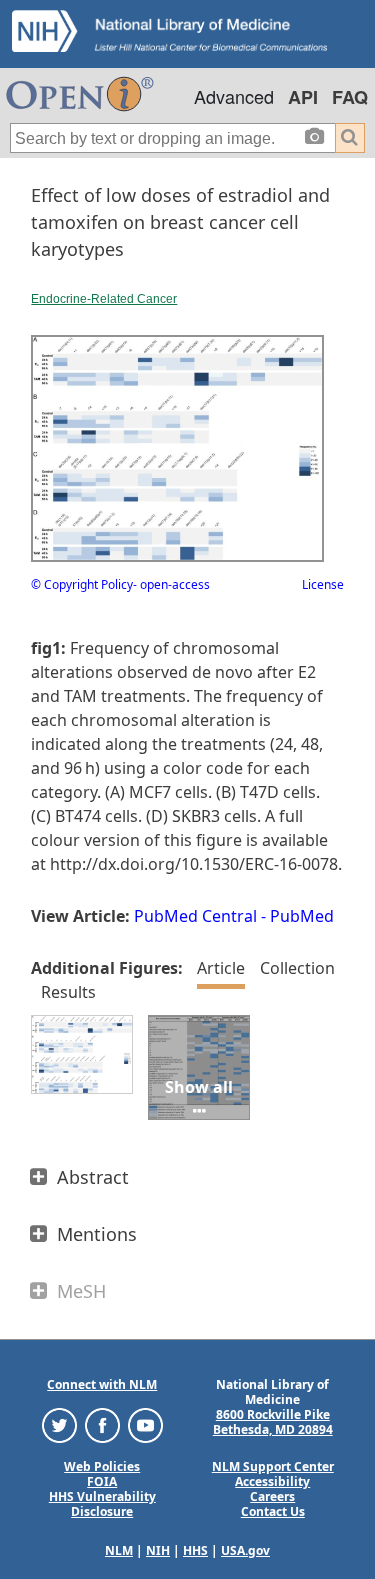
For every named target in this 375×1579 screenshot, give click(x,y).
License (323, 584)
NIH (158, 1550)
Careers (272, 1496)
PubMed (302, 916)
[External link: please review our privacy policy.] (59, 1424)
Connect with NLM (102, 1384)
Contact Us (273, 1511)
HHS (195, 1550)
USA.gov (245, 1550)
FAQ (350, 97)
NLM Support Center (273, 1466)
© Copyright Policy (82, 584)
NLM (119, 1550)
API (303, 97)
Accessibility (272, 1481)
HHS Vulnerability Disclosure (102, 1504)
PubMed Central (195, 916)
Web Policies (102, 1466)
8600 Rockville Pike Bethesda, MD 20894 (273, 1422)
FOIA (102, 1481)
